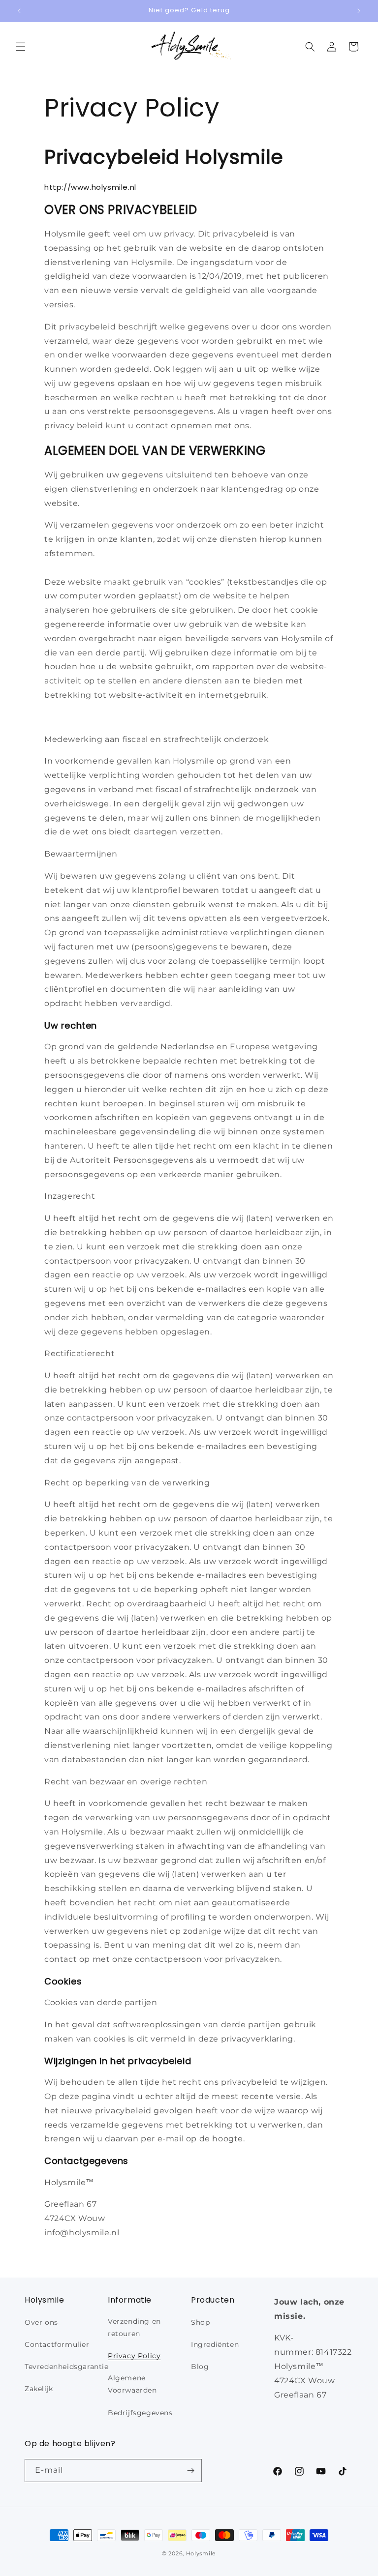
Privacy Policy (134, 2356)
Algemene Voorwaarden (132, 2384)
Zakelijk (39, 2389)
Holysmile (201, 2553)
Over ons (41, 2322)
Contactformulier (57, 2344)
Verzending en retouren (134, 2327)
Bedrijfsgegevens (140, 2413)
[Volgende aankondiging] (359, 11)
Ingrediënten (215, 2344)
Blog (200, 2367)
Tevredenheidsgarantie (67, 2367)
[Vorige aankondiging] (19, 11)
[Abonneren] (190, 2471)
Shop (200, 2322)
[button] (21, 47)
